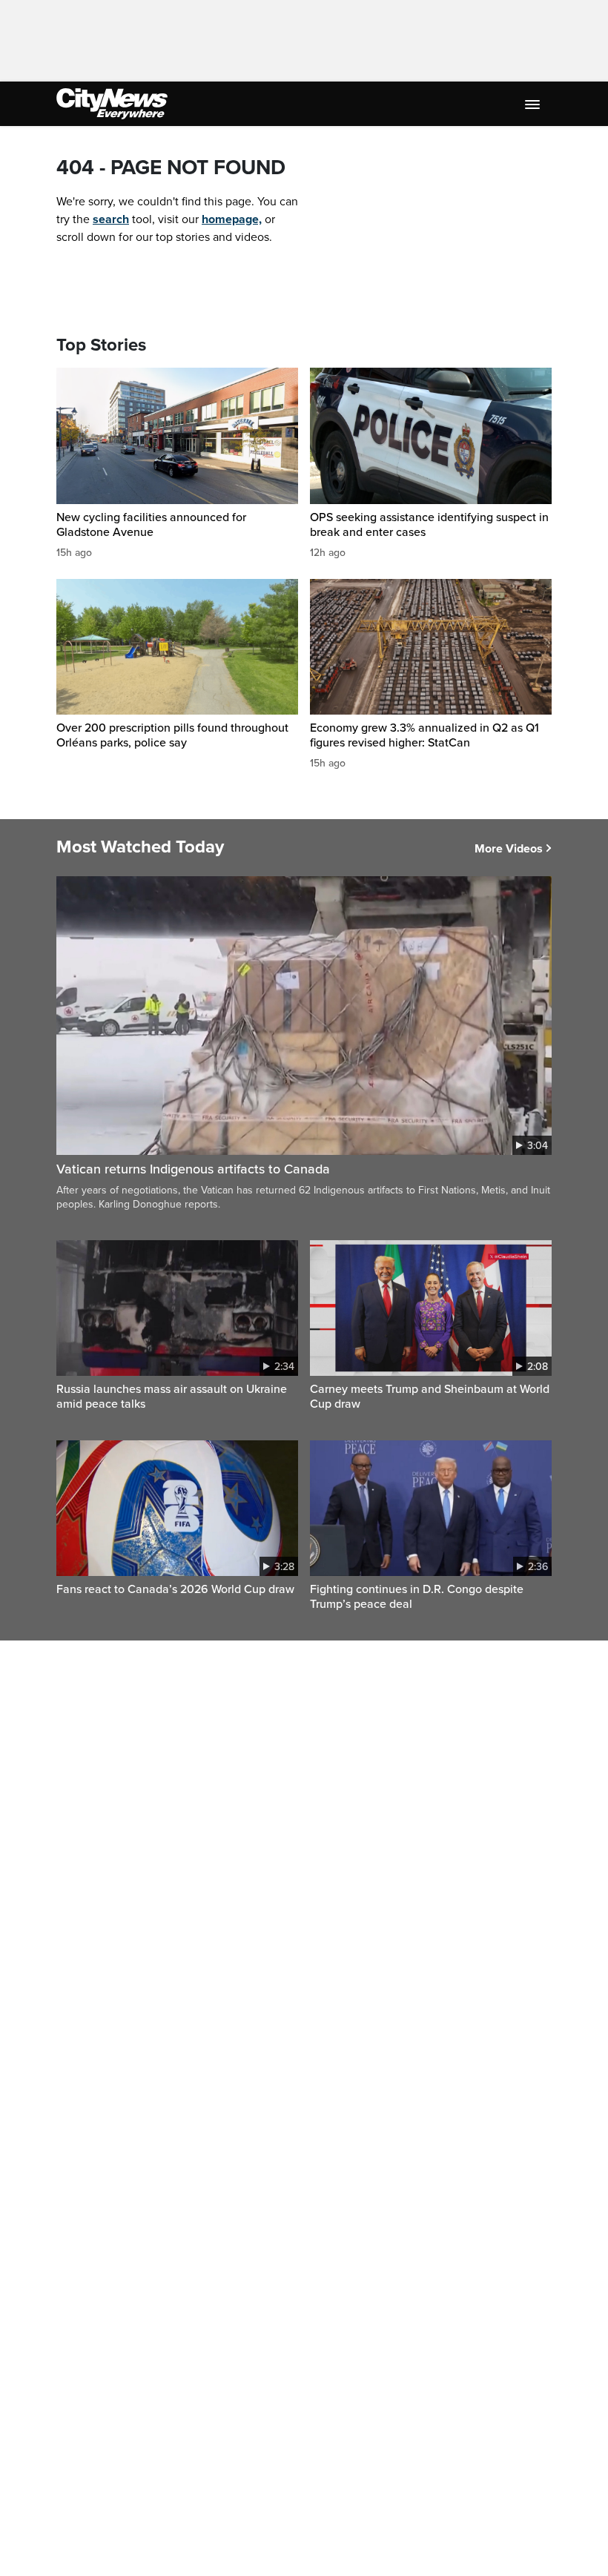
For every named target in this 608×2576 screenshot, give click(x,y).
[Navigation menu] (534, 104)
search (111, 219)
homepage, (232, 219)
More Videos (509, 849)
